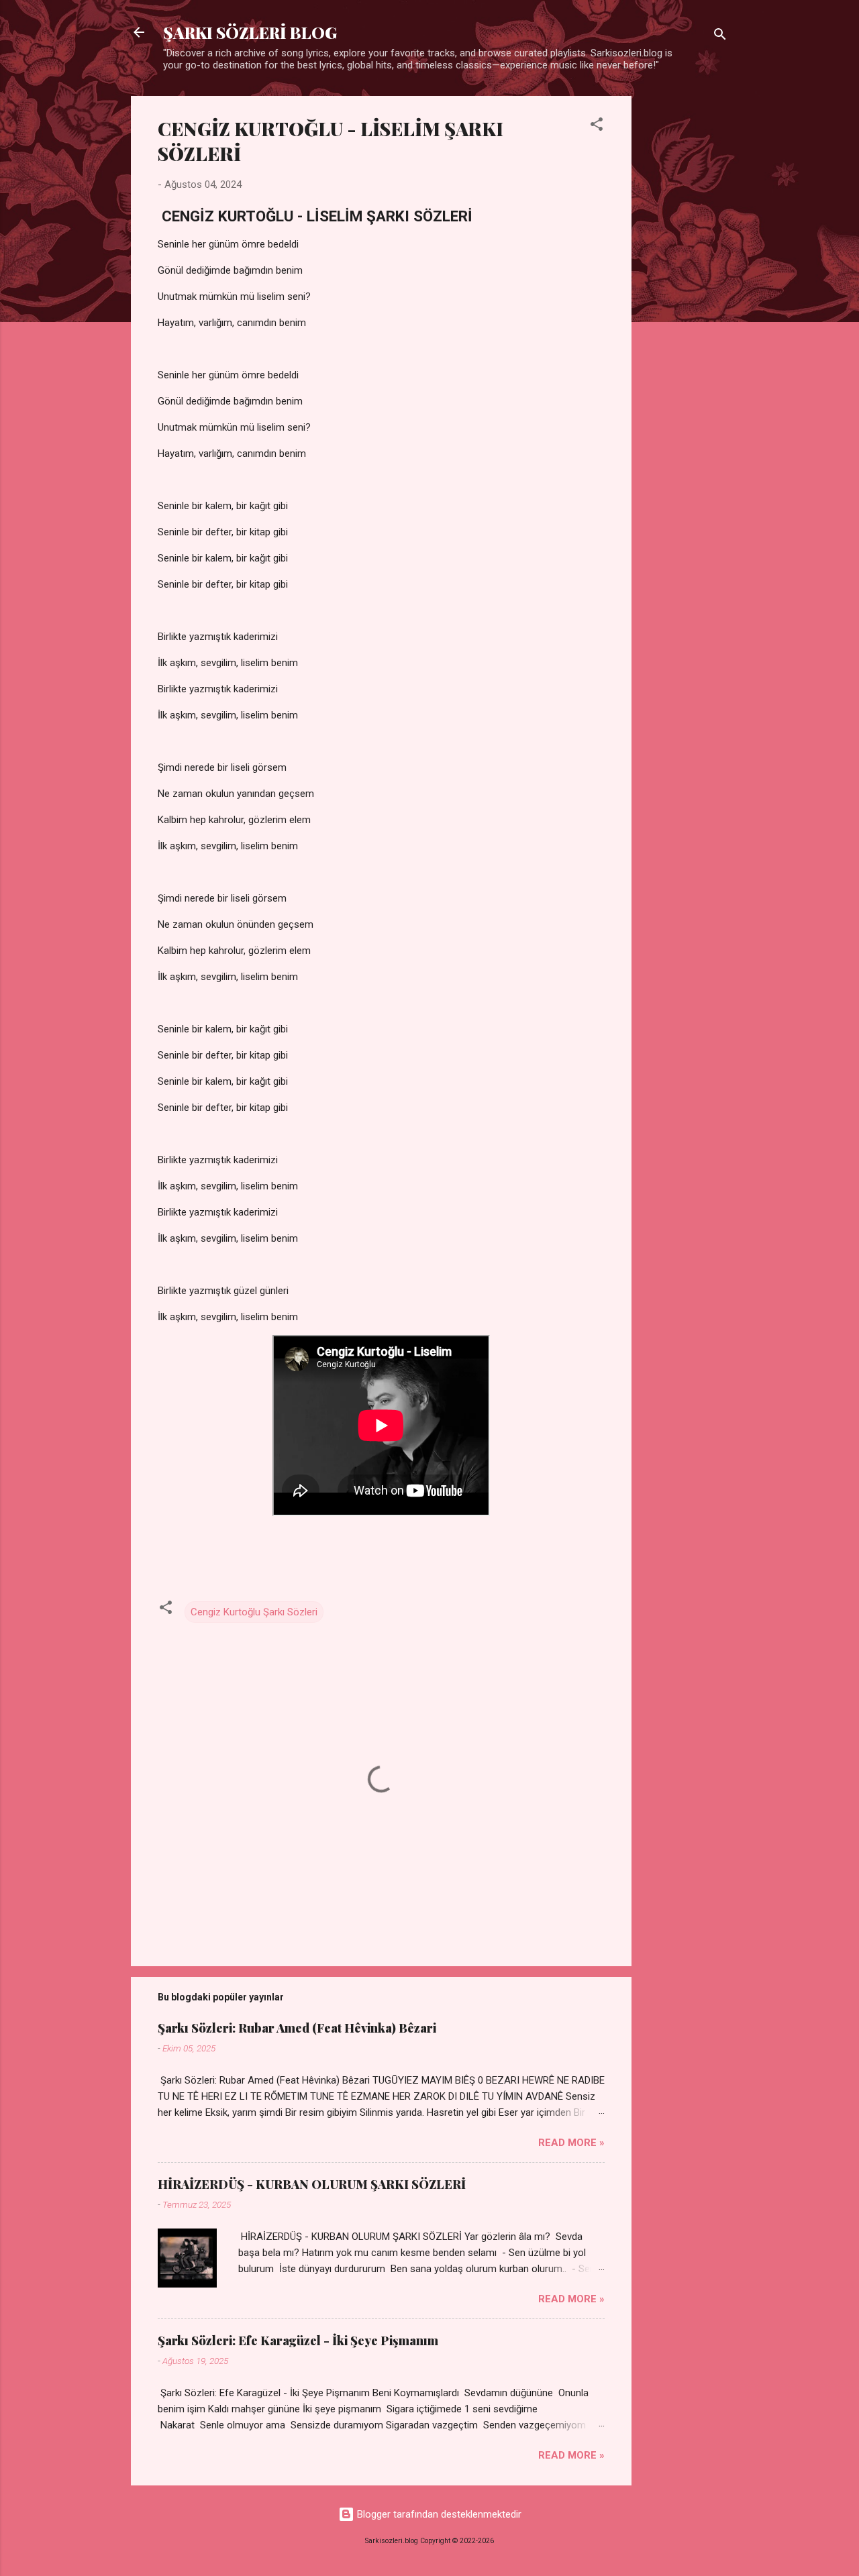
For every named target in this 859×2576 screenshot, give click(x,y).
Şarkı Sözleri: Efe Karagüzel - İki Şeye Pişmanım (298, 2341)
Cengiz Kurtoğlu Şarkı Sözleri (254, 1612)
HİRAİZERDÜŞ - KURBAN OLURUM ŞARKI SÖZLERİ (312, 2184)
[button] (597, 126)
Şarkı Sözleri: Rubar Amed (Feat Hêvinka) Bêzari (297, 2028)
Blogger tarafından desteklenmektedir (438, 2514)
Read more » (571, 2143)
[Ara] (720, 37)
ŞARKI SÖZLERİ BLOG (250, 32)
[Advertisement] (685, 297)
